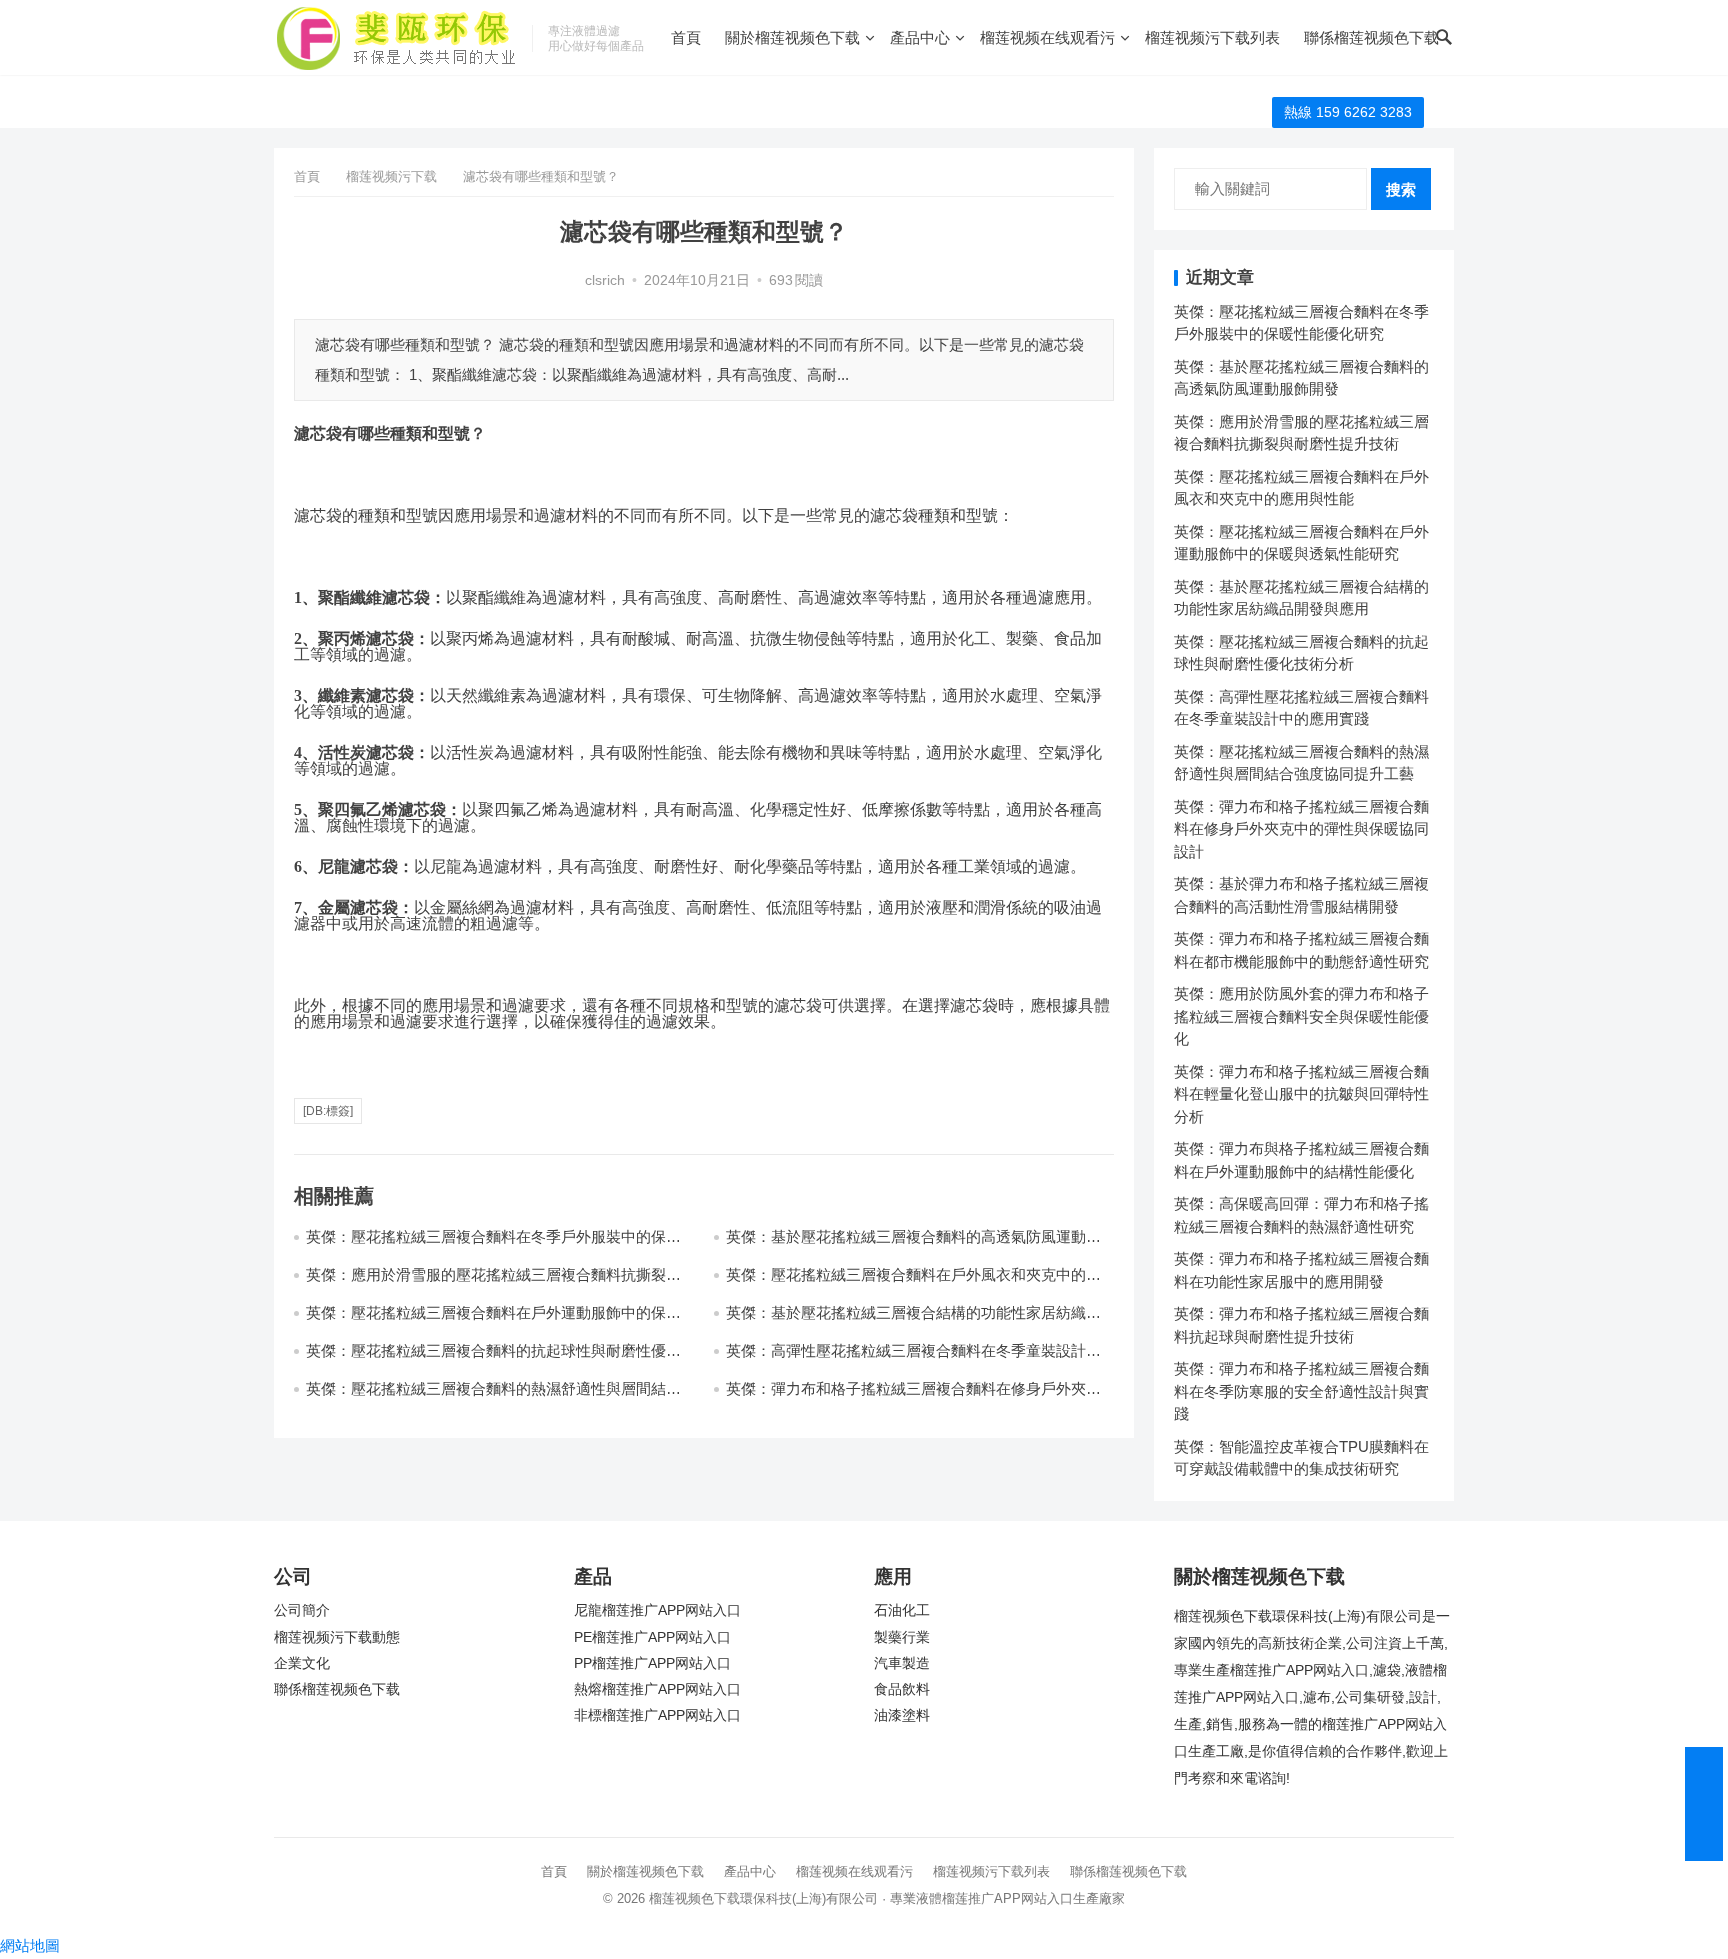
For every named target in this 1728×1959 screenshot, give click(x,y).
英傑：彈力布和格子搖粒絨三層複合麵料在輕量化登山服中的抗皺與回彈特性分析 (1301, 1094)
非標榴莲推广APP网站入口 (657, 1715)
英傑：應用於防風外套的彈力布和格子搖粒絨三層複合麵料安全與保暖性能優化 (1301, 1016)
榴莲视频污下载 (391, 176)
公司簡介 (302, 1610)
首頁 (686, 37)
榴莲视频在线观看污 (1047, 37)
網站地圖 (30, 1945)
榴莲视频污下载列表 (1212, 37)
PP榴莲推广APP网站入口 (652, 1663)
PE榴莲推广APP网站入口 (652, 1637)
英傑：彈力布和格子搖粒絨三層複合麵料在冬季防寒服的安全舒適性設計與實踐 (1301, 1391)
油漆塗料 (902, 1715)
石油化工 (902, 1610)
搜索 (1401, 189)
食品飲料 (902, 1689)
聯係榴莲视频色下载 (1371, 37)
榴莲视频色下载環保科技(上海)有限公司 (763, 1898)
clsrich (605, 280)
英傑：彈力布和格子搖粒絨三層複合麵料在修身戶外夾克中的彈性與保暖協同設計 (1301, 829)
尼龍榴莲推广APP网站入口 (657, 1610)
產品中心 (920, 37)
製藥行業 (902, 1637)
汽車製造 (902, 1663)
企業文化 (302, 1663)
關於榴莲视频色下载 (792, 37)
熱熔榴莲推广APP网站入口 (657, 1689)
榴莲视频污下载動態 (337, 1637)
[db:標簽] (328, 1111)
